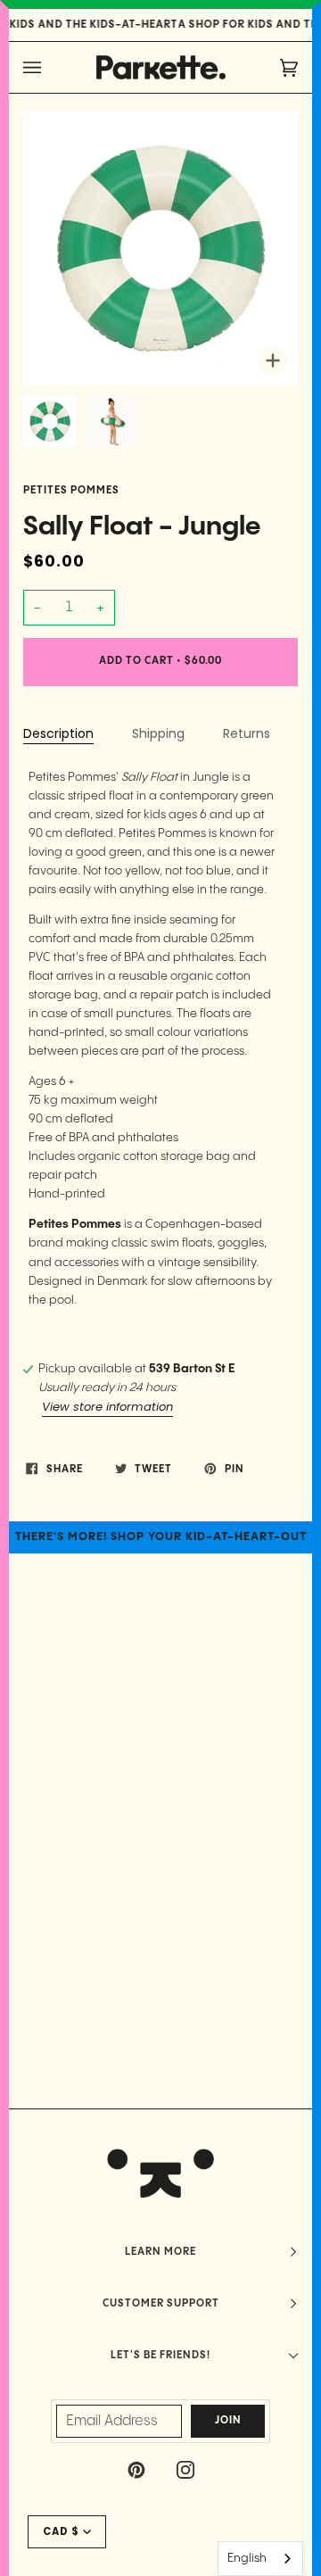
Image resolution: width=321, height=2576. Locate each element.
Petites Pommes (71, 491)
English (247, 2558)
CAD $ (61, 2531)
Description (58, 733)
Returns (247, 733)
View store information (107, 1407)
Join (228, 2421)
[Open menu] (50, 67)
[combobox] (260, 2559)
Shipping (158, 733)
